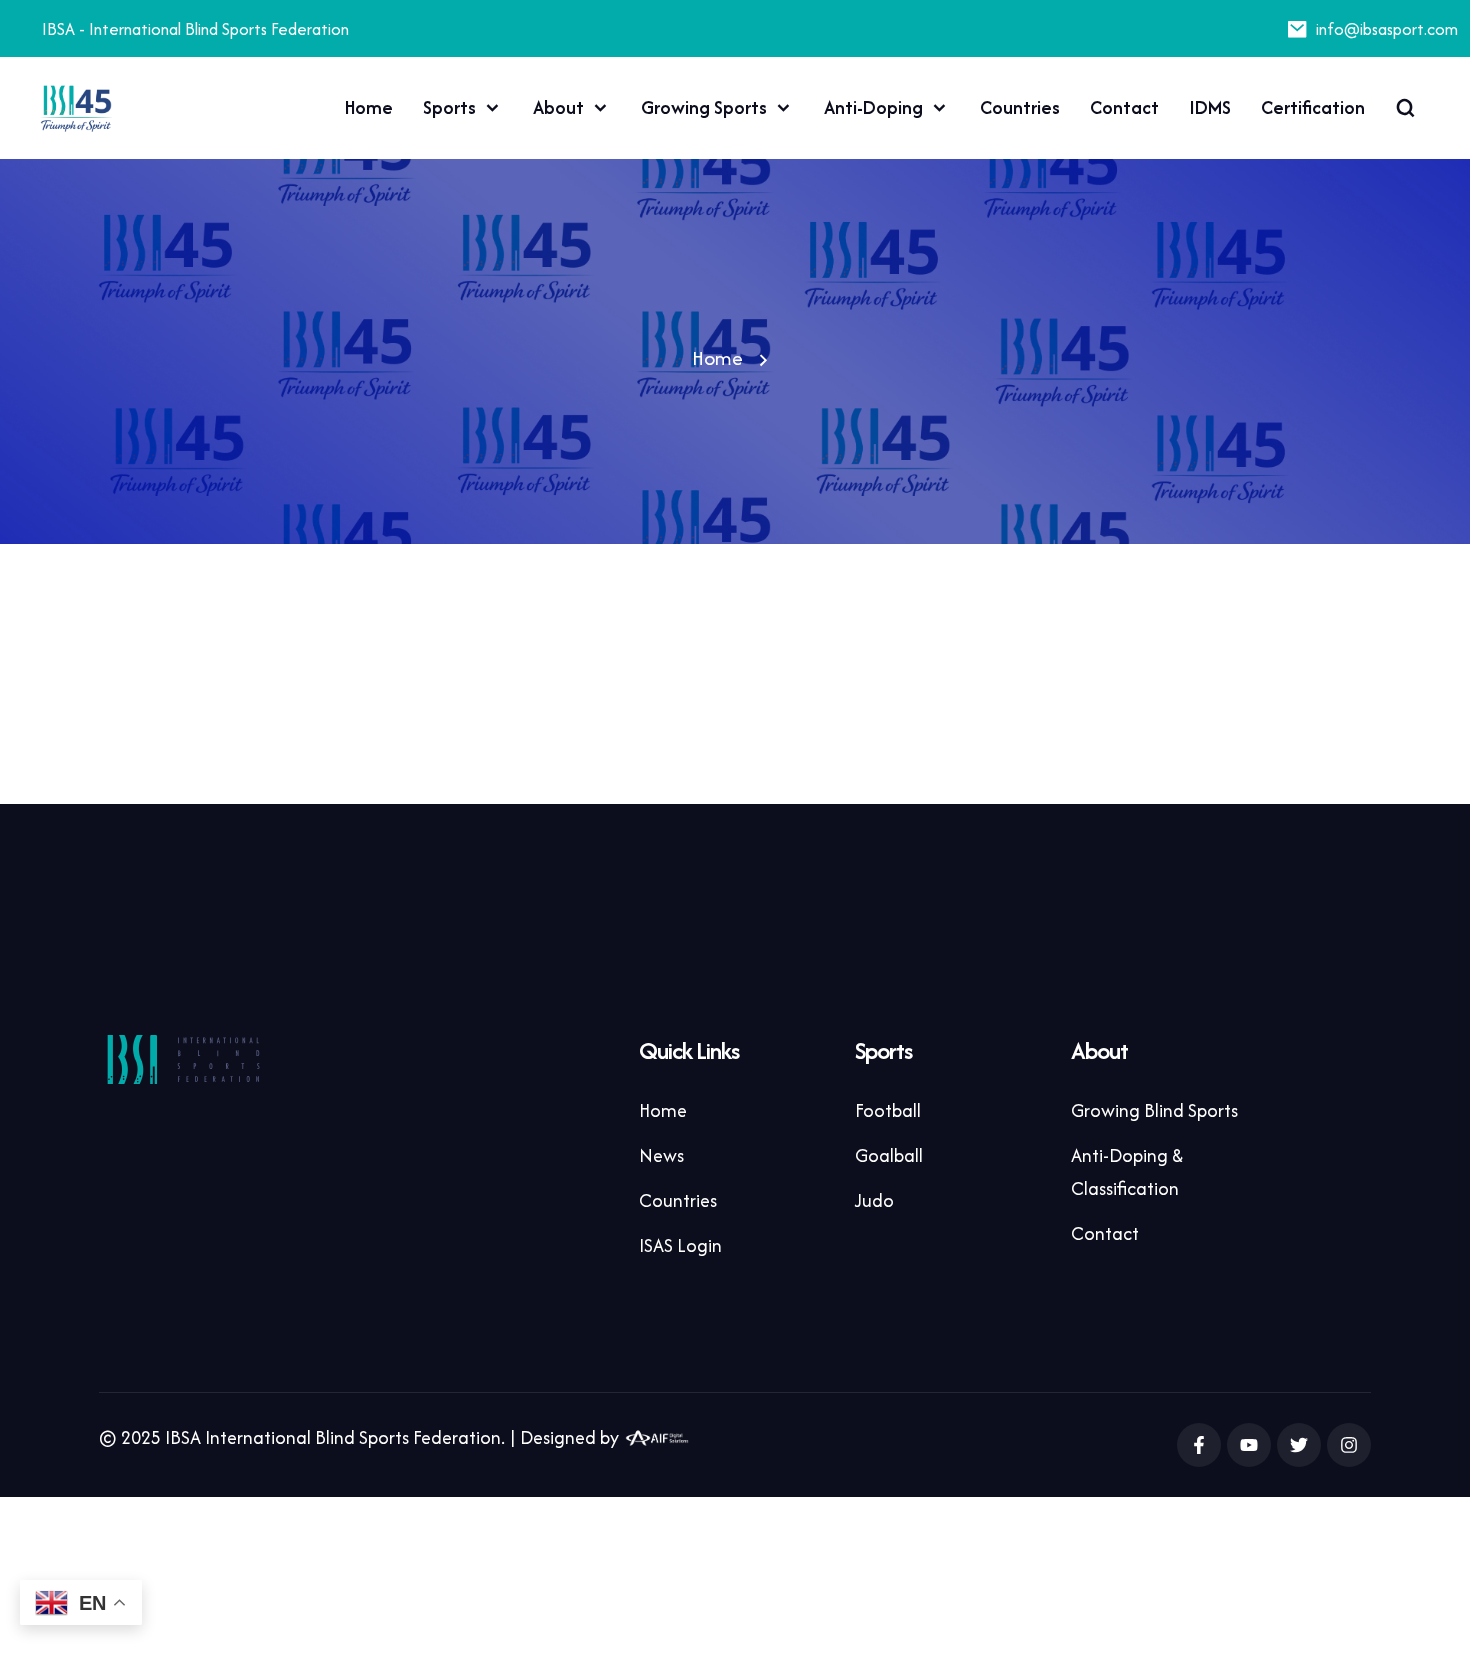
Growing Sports (704, 107)
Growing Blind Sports (1154, 1110)
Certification (1313, 107)
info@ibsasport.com (1387, 29)
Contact (1124, 107)
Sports (449, 107)
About (558, 107)
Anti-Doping (873, 107)
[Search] (1405, 108)
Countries (1020, 107)
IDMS (1210, 107)
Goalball (889, 1155)
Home (369, 107)
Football (888, 1110)
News (661, 1155)
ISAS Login (680, 1245)
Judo (874, 1200)
